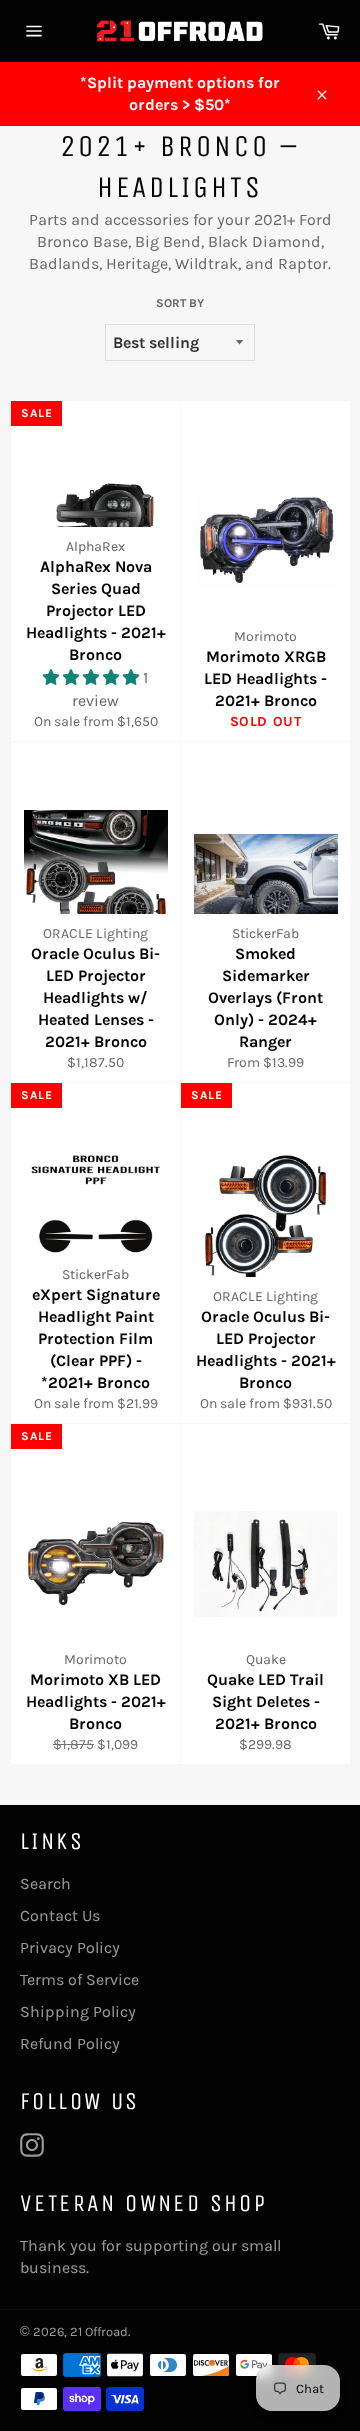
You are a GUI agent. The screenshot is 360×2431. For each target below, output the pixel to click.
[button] (93, 677)
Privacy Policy (70, 1947)
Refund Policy (70, 2043)
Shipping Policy (78, 2011)
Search (45, 1883)
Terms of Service (79, 1979)
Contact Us (60, 1915)
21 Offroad (99, 2331)
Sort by (180, 303)
